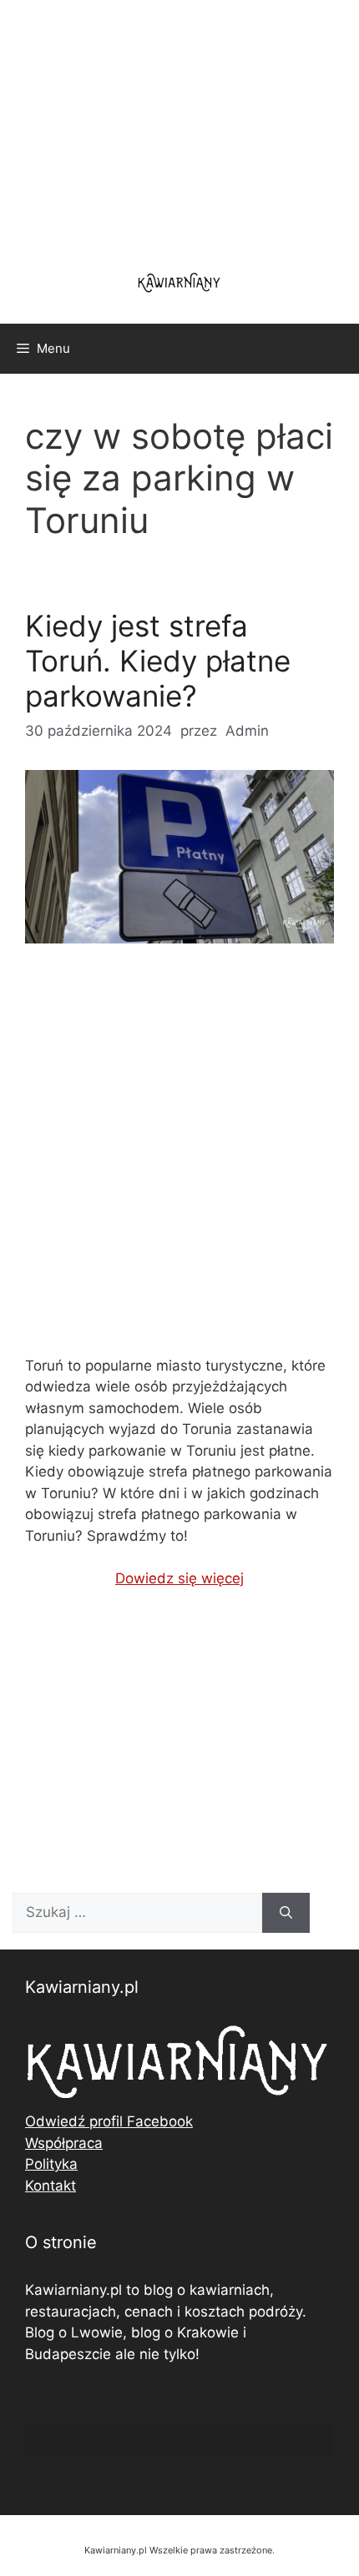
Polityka (51, 2164)
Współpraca (64, 2143)
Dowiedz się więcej (179, 1578)
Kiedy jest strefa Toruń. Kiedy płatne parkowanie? (158, 661)
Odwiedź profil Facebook (109, 2121)
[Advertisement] (179, 1164)
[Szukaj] (286, 1913)
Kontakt (51, 2186)
